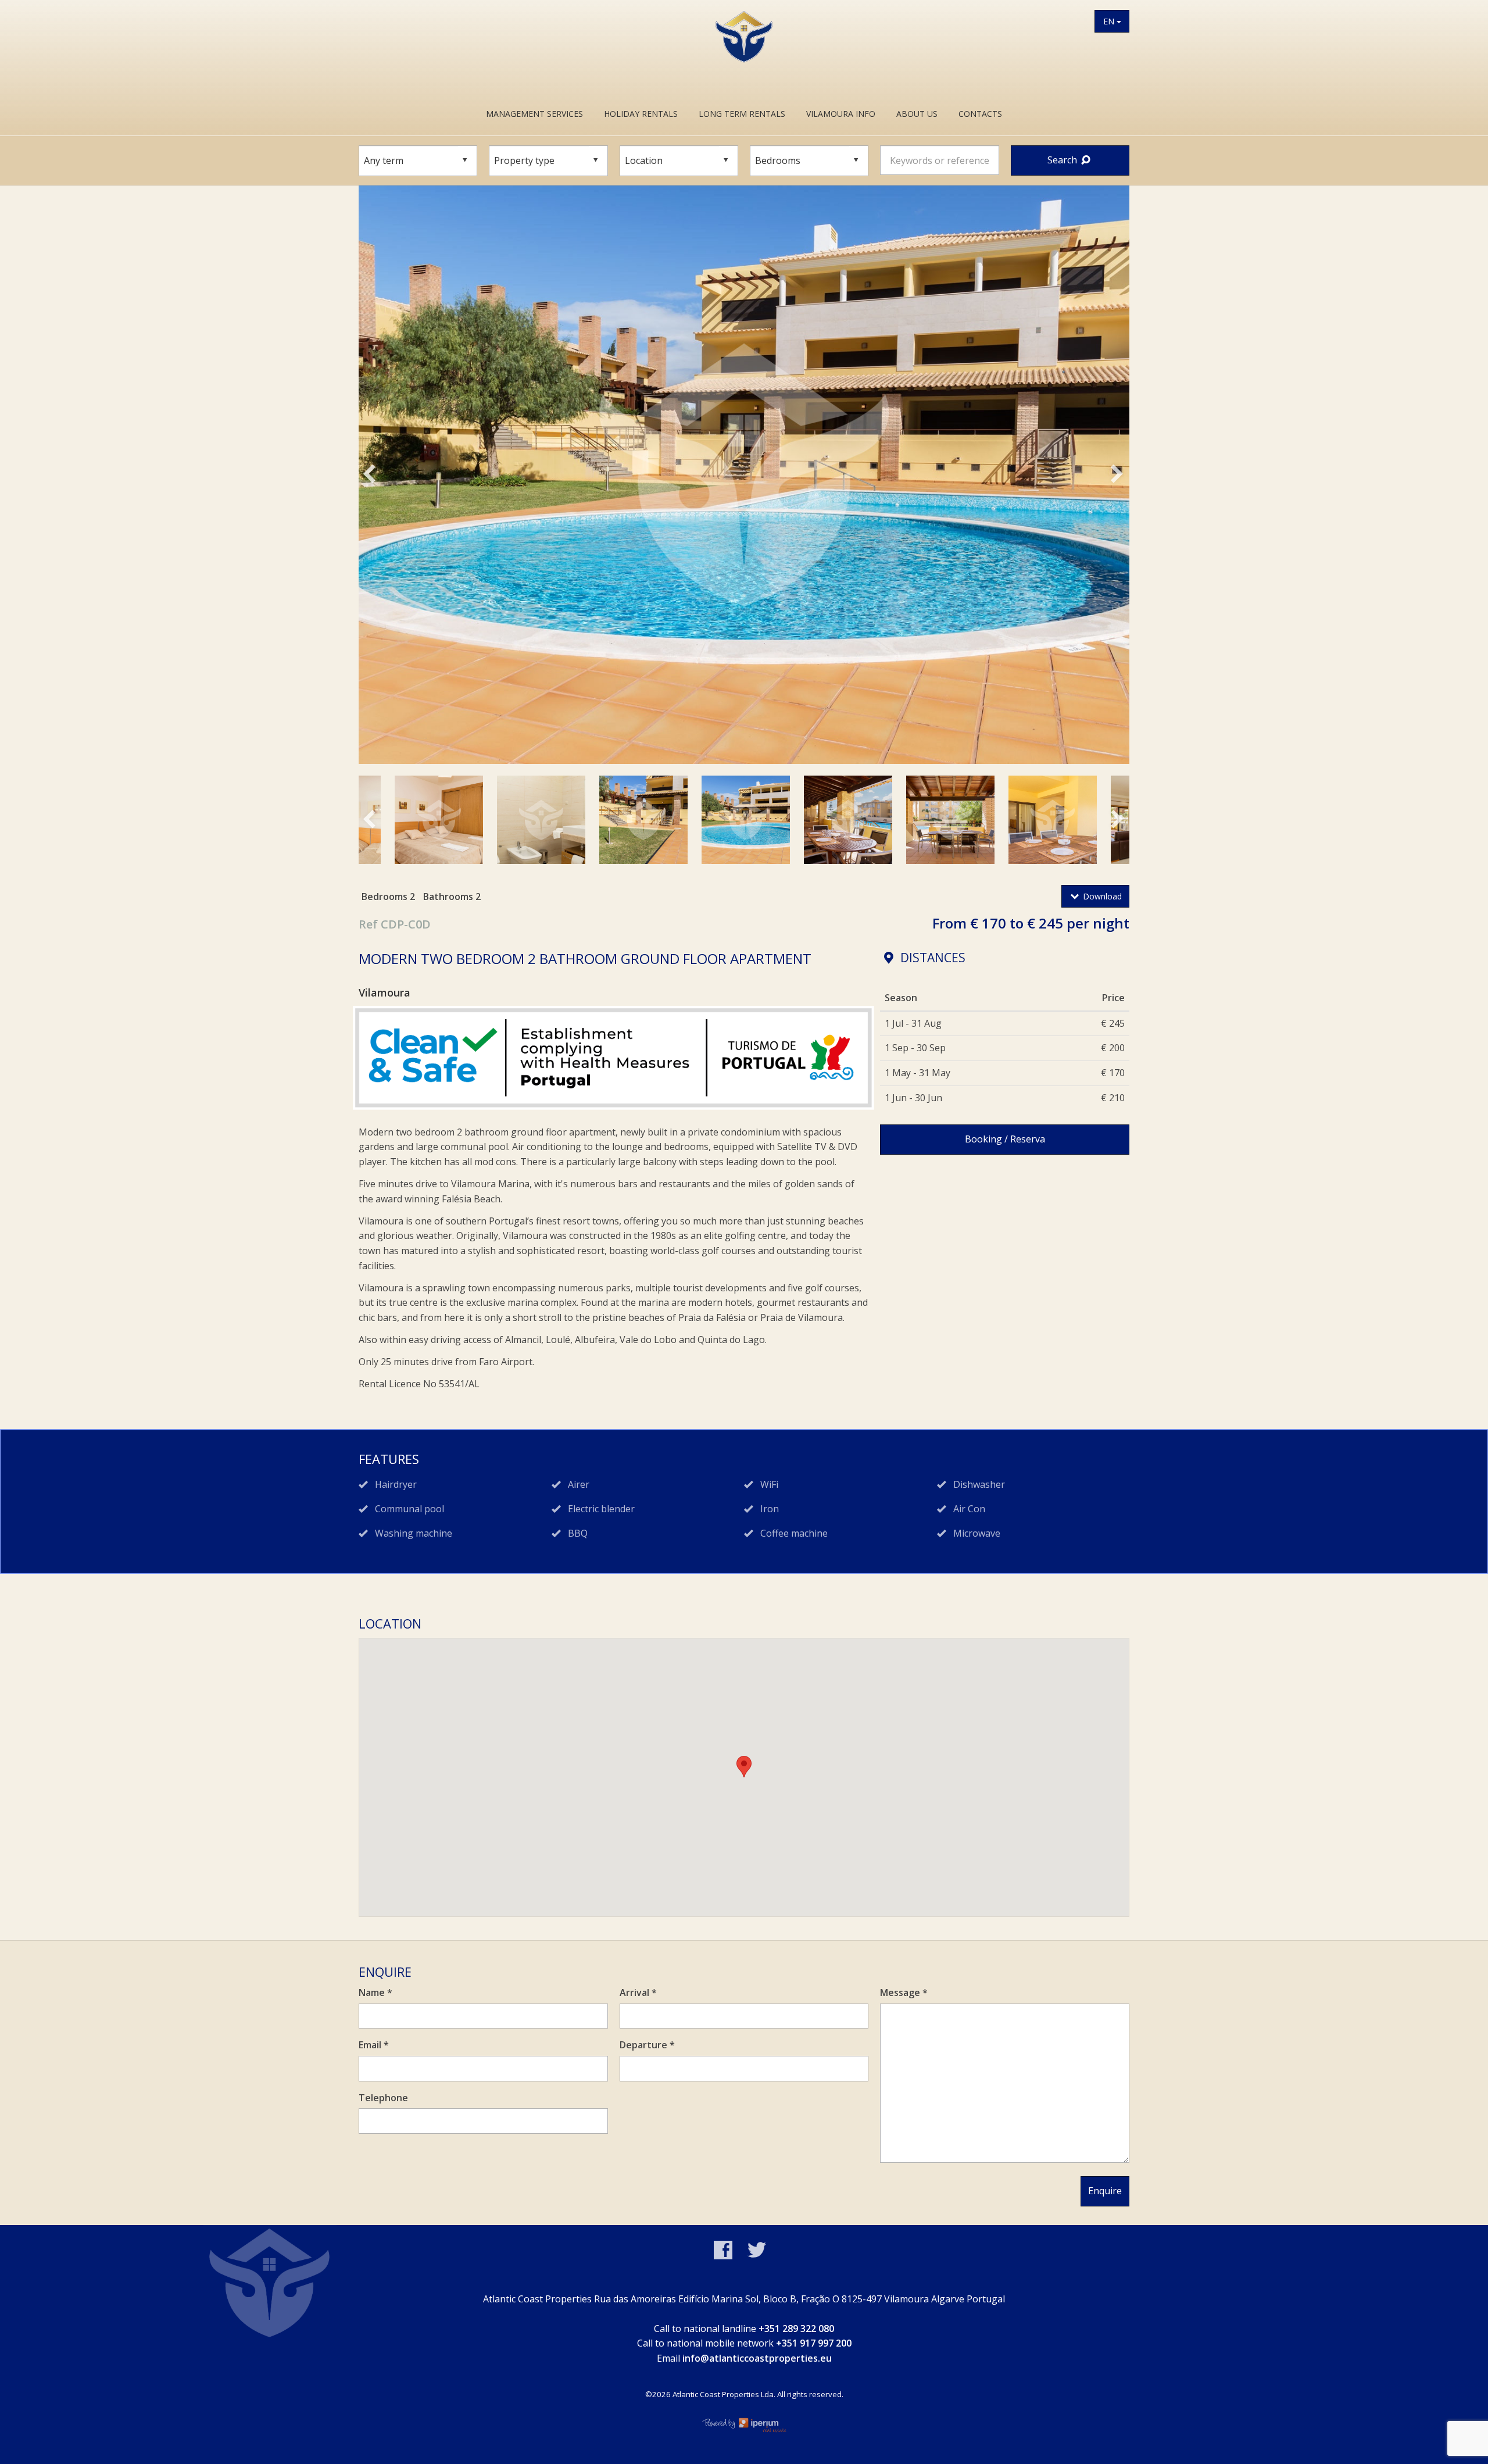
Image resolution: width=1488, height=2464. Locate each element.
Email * (374, 2045)
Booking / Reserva (1005, 1139)
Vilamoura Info (841, 114)
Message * (904, 1992)
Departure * (647, 2045)
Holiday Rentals (641, 114)
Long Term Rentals (742, 114)
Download (1101, 896)
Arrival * (638, 1992)
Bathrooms (448, 897)
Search (1063, 160)
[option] (744, 475)
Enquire (1105, 2191)
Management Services (534, 114)
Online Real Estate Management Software (744, 2424)
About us (917, 114)
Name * (375, 1992)
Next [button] (1126, 477)
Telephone (383, 2098)
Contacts (980, 114)
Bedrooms (384, 897)
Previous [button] (383, 477)
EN (1110, 21)
